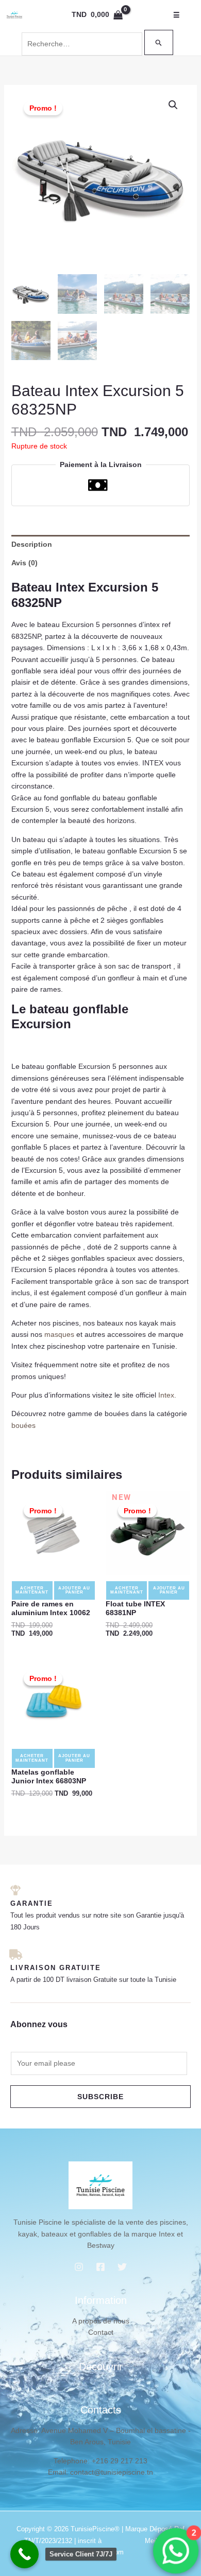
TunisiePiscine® (95, 2529)
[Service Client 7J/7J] (24, 2554)
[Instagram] (79, 2267)
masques (59, 1334)
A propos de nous (101, 2321)
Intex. (167, 1395)
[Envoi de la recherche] (159, 42)
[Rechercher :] (98, 44)
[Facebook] (100, 2267)
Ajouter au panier (74, 1590)
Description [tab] (32, 544)
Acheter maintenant (32, 1590)
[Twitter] (122, 2267)
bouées (23, 1425)
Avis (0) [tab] (24, 563)
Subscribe (100, 2097)
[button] (173, 105)
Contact (101, 2332)
